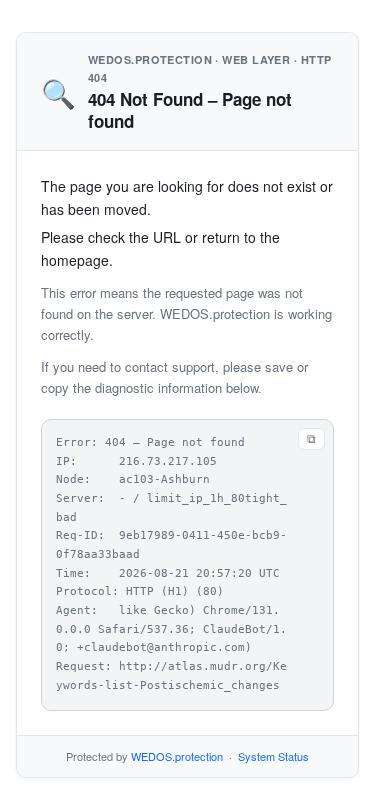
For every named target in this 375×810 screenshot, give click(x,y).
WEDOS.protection (177, 756)
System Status (273, 756)
